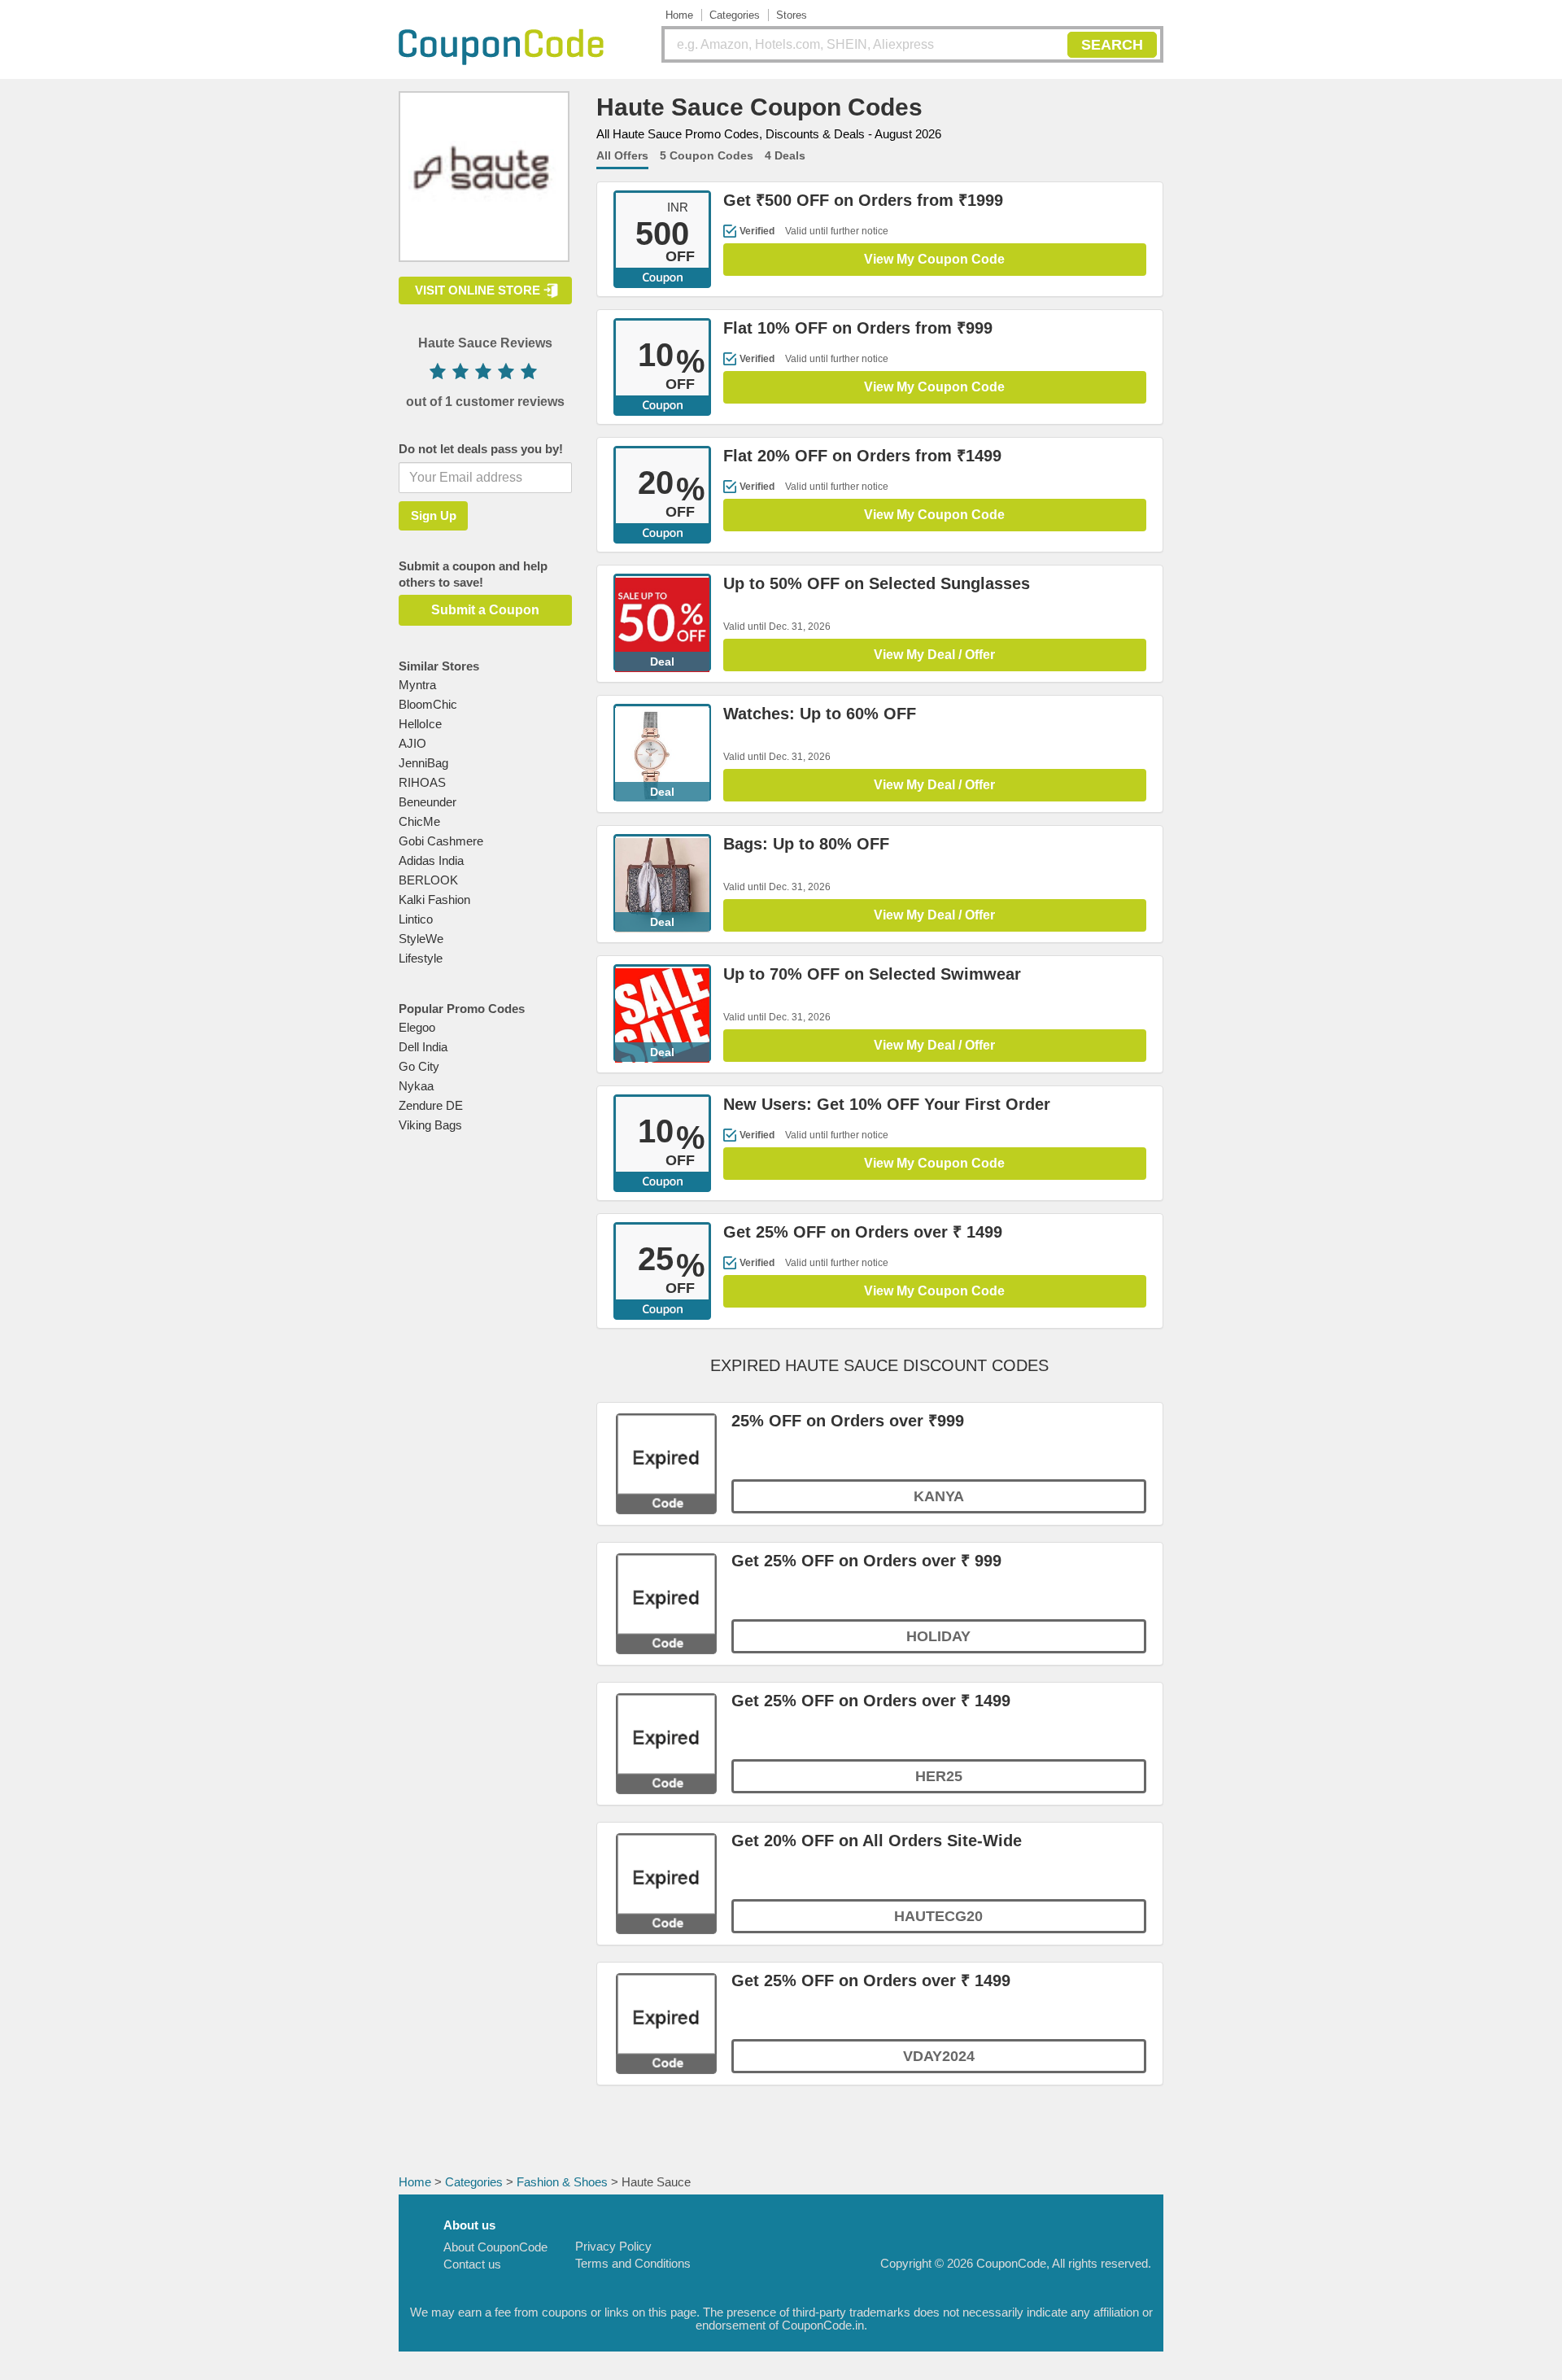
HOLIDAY (938, 1636)
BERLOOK (428, 880)
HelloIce (420, 724)
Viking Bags (430, 1125)
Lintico (416, 919)
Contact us (472, 2264)
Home (679, 15)
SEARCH (1112, 45)
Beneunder (428, 802)
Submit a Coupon (485, 610)
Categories (735, 15)
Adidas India (431, 860)
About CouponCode (495, 2247)
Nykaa (416, 1086)
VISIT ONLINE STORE (478, 290)
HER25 (939, 1776)
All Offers (622, 155)
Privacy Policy (613, 2246)
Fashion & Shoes (562, 2182)
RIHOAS (422, 782)
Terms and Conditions (633, 2263)
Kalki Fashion (434, 900)
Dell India (423, 1047)
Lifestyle (421, 958)
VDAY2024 (939, 2056)
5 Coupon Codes (707, 155)
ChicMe (419, 821)
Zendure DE (431, 1105)
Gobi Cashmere (441, 841)
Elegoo (417, 1027)
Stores (792, 15)
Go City (419, 1066)
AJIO (412, 743)
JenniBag (423, 763)
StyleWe (421, 939)
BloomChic (428, 704)
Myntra (417, 685)
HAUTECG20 (938, 1916)
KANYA (939, 1496)
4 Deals (785, 155)
